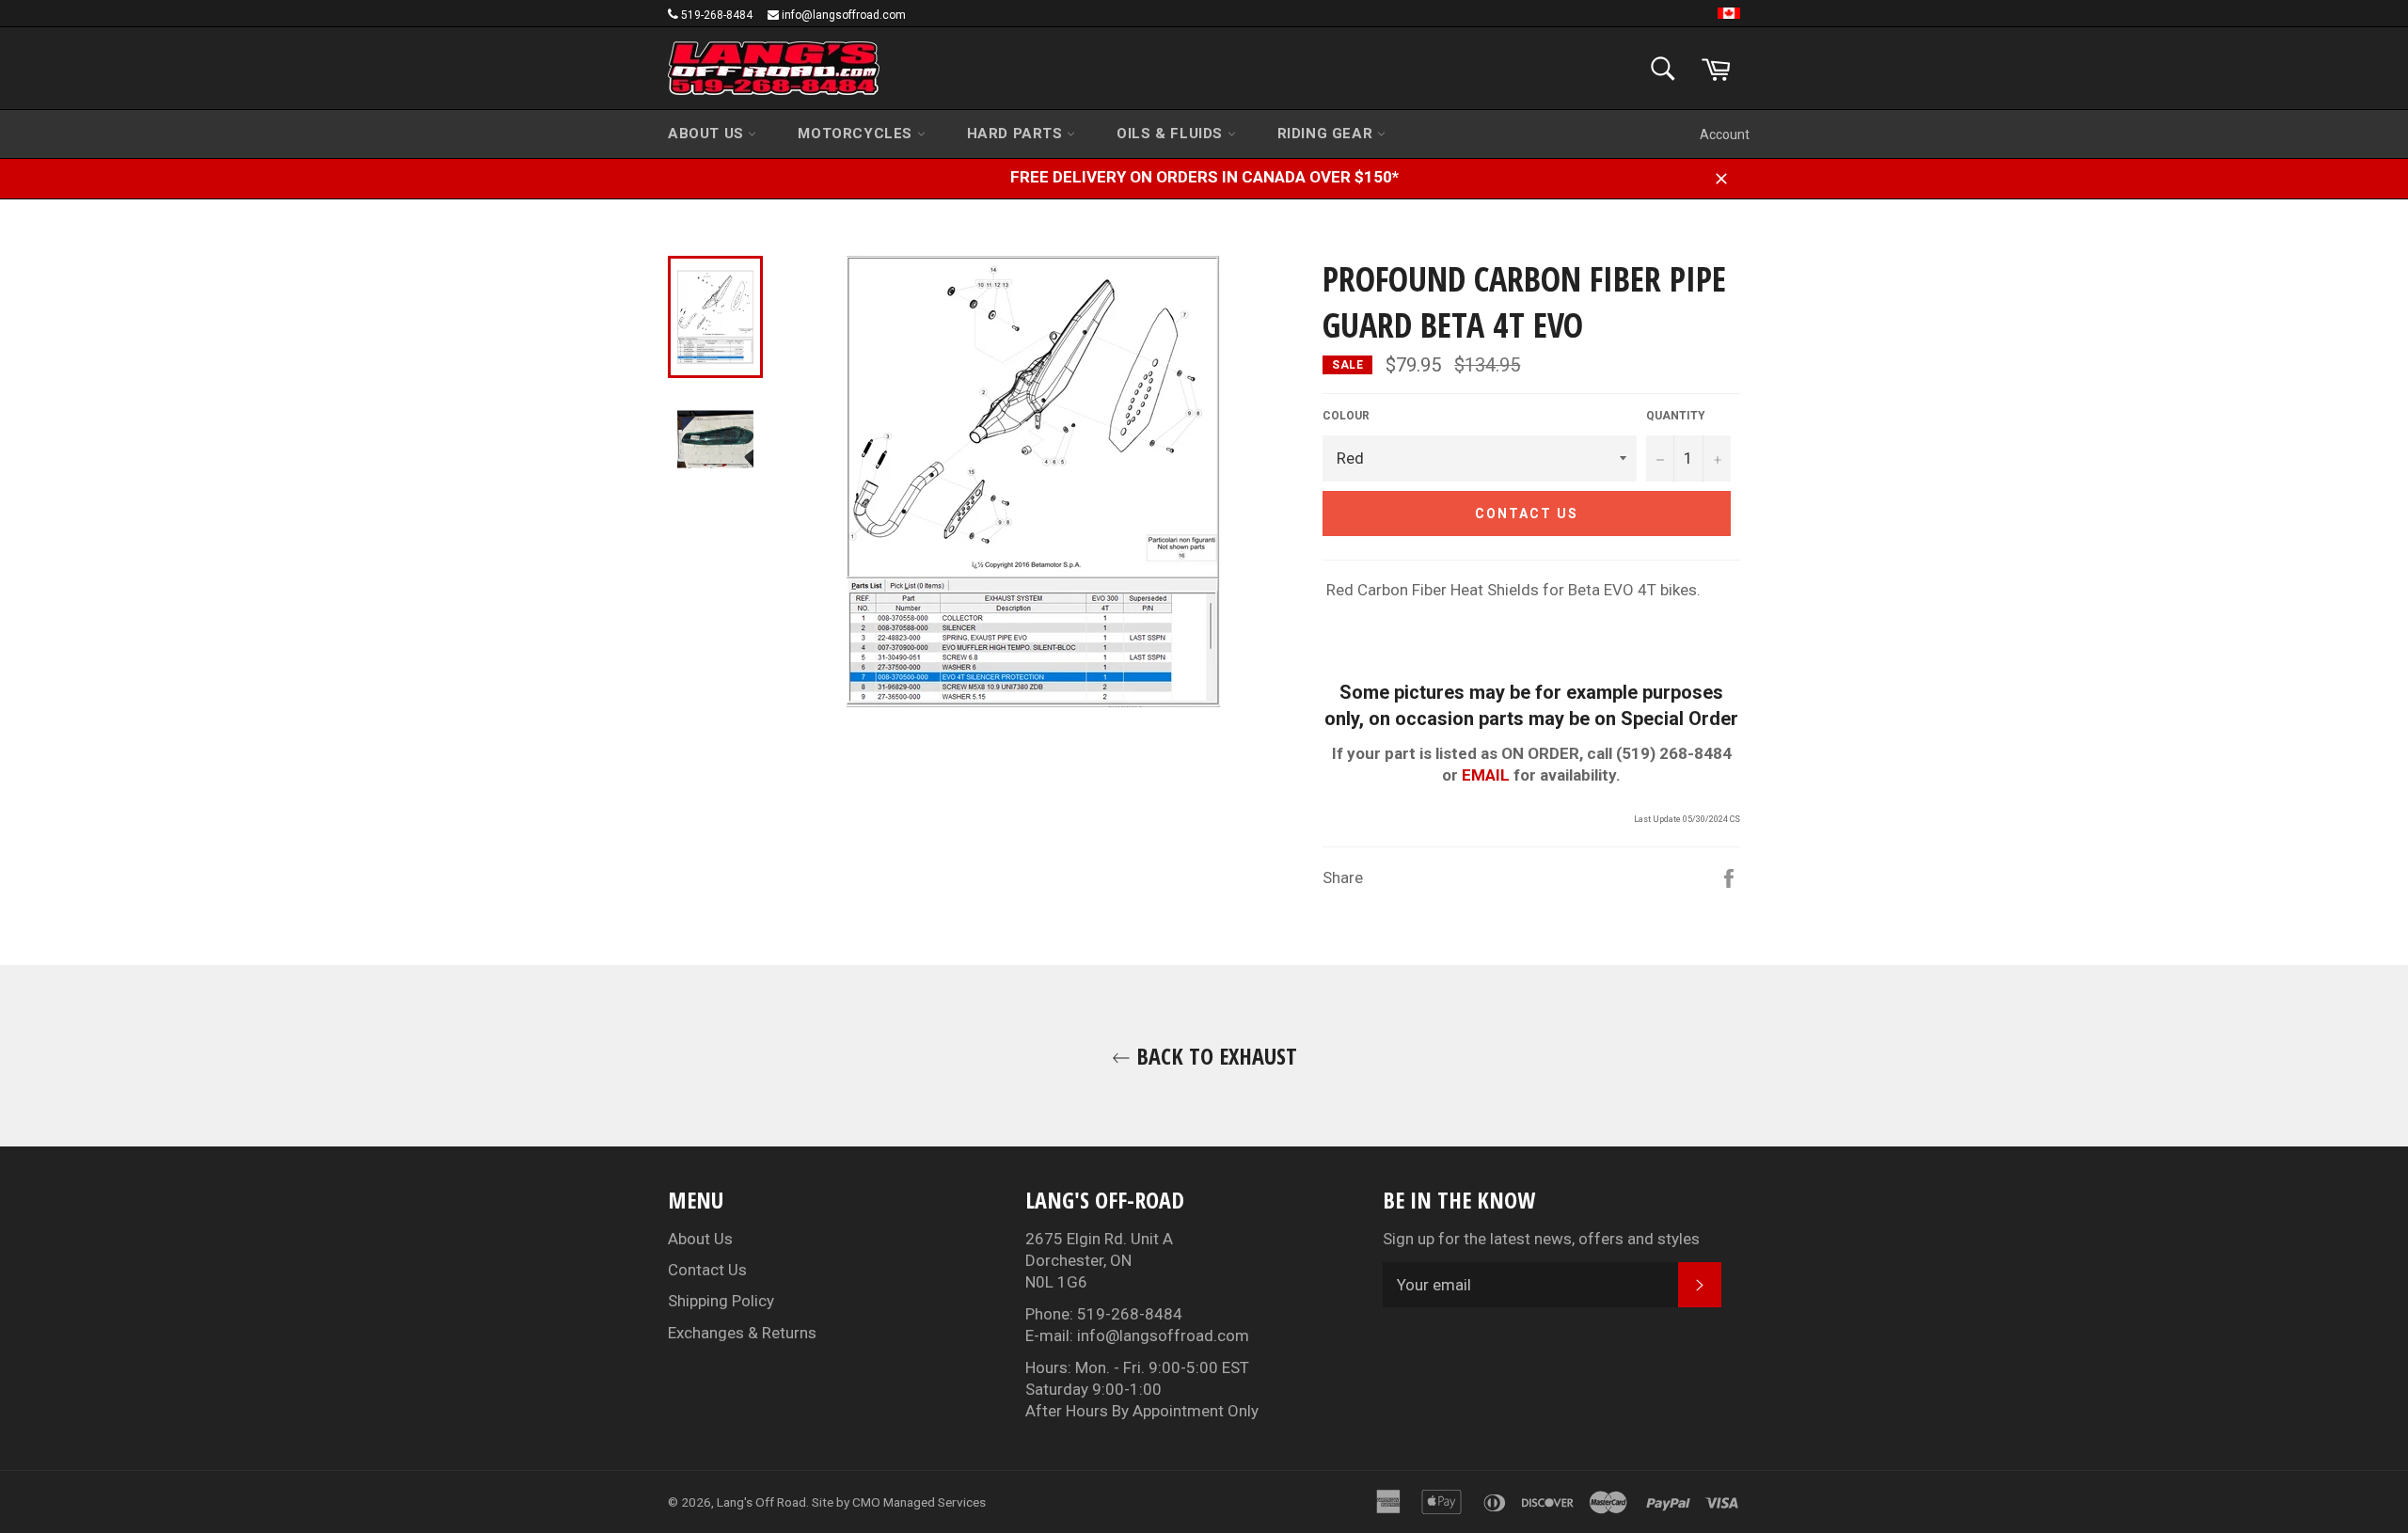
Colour (1346, 416)
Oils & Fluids (1172, 134)
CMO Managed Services (919, 1502)
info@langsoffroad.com (844, 15)
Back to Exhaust (1214, 1056)
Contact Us (707, 1270)
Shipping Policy (721, 1301)
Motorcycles (857, 134)
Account (1725, 134)
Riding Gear (1327, 134)
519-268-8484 (717, 15)
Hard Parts (1017, 134)
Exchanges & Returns (742, 1333)
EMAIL (1486, 775)
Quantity (1676, 416)
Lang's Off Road (761, 1502)
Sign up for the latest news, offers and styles (1541, 1239)
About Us (708, 134)
